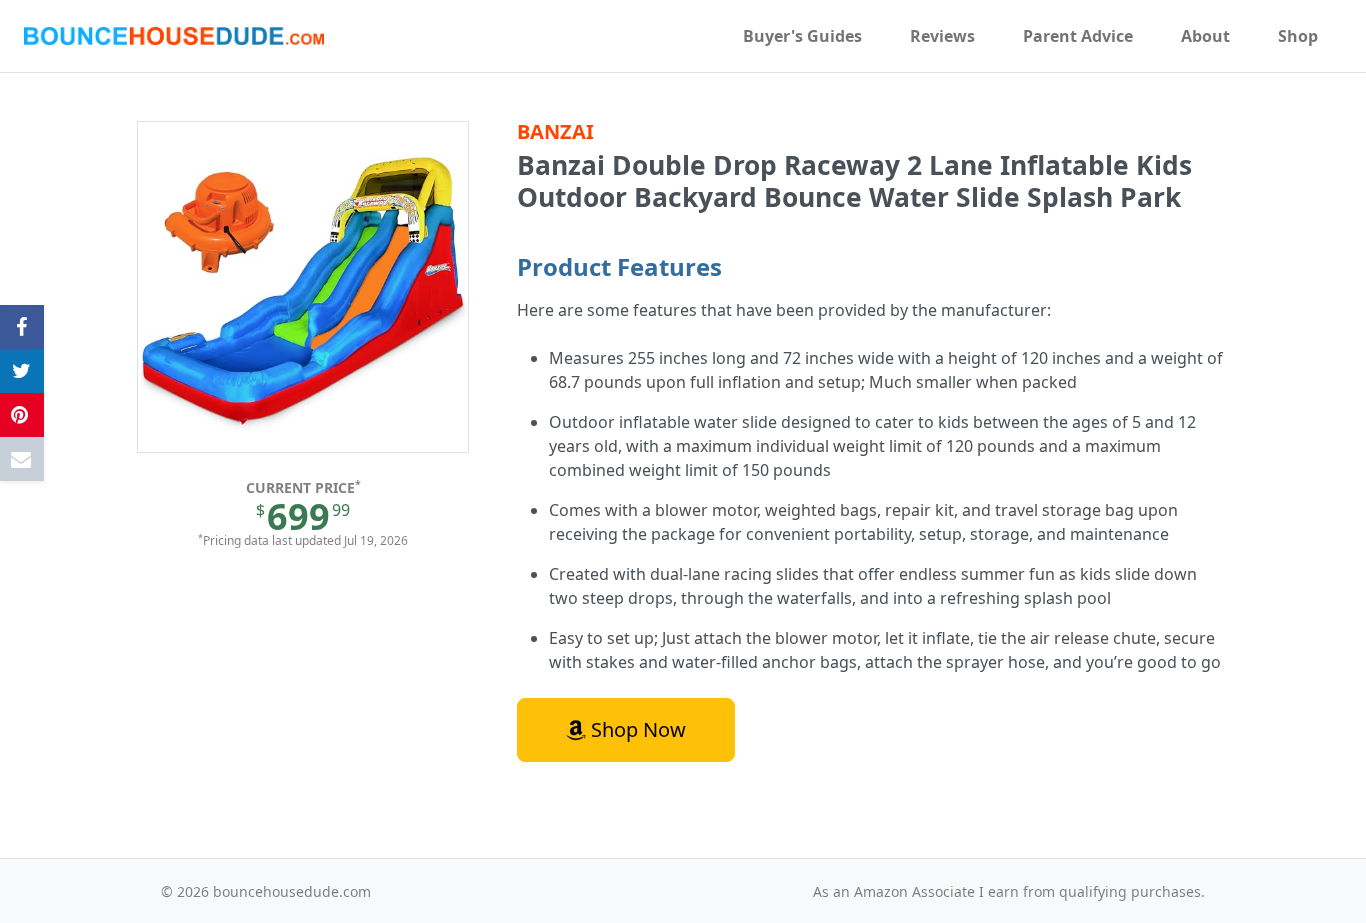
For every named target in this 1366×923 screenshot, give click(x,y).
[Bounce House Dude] (174, 36)
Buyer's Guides (802, 36)
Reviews (942, 36)
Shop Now (636, 729)
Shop (1298, 36)
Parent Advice (1078, 36)
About (1205, 36)
